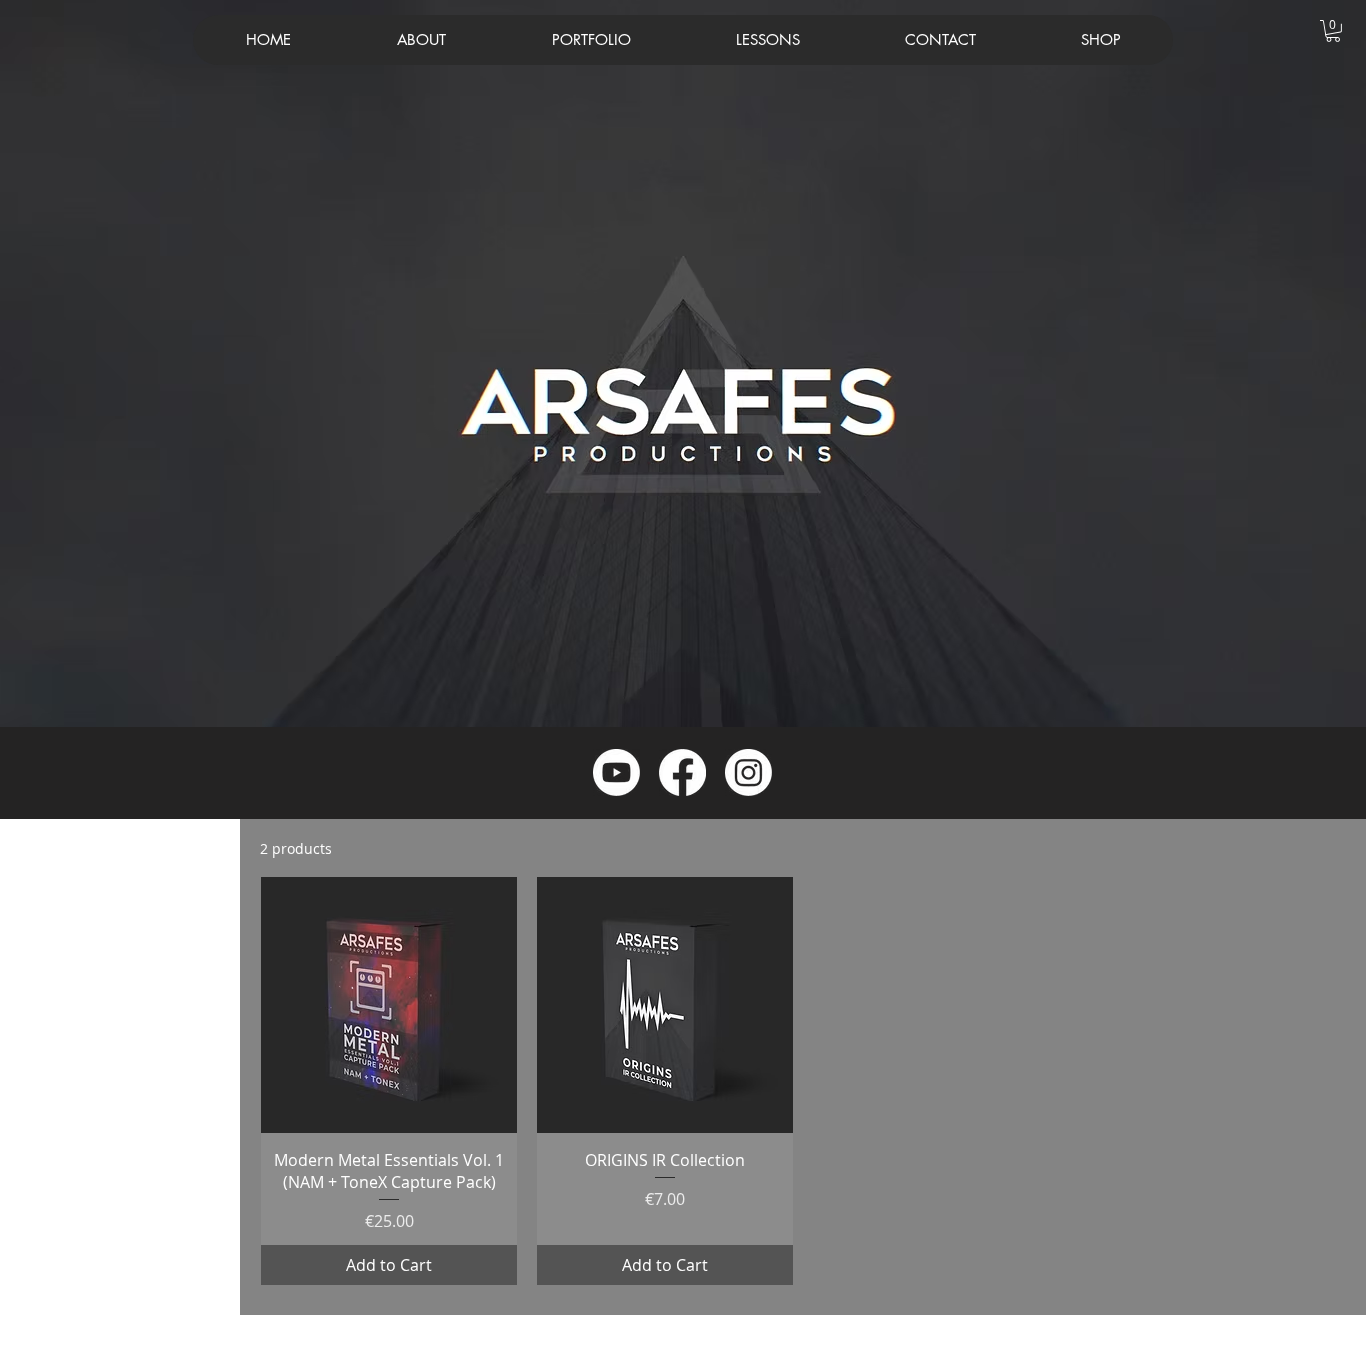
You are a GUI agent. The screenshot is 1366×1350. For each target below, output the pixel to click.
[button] (1333, 31)
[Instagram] (748, 772)
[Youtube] (616, 772)
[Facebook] (682, 772)
